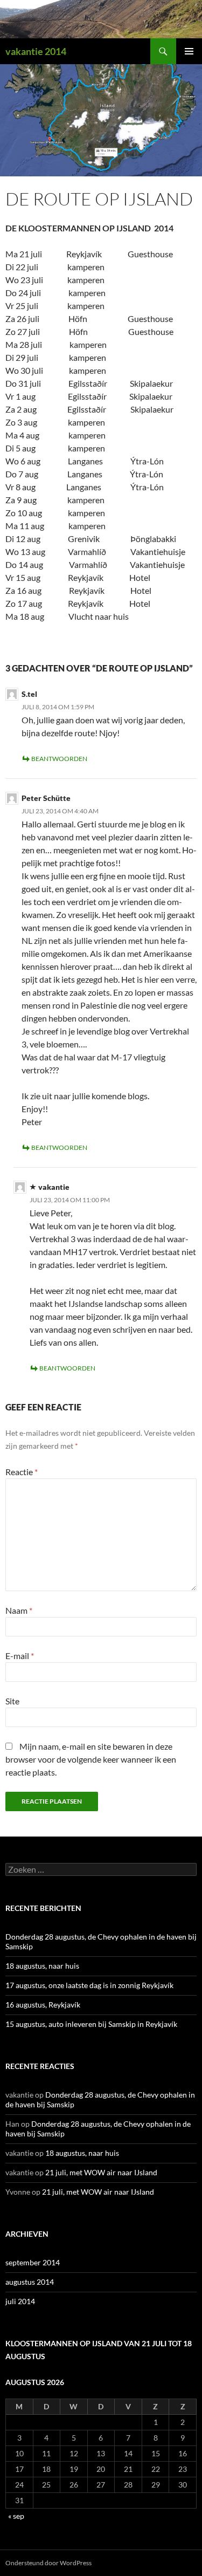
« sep (16, 2516)
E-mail (20, 1656)
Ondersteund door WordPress (48, 2563)
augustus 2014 (30, 2282)
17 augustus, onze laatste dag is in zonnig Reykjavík (89, 1985)
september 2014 (33, 2262)
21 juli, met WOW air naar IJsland (101, 2172)
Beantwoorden (59, 759)
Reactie (22, 1472)
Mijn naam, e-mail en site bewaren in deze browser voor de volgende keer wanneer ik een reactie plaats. (91, 1759)
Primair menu (189, 51)
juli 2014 (20, 2301)
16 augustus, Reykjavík (43, 2005)
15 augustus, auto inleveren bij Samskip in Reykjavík (91, 2024)
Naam (19, 1610)
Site (12, 1701)
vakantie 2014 (36, 51)
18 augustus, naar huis (42, 1966)
